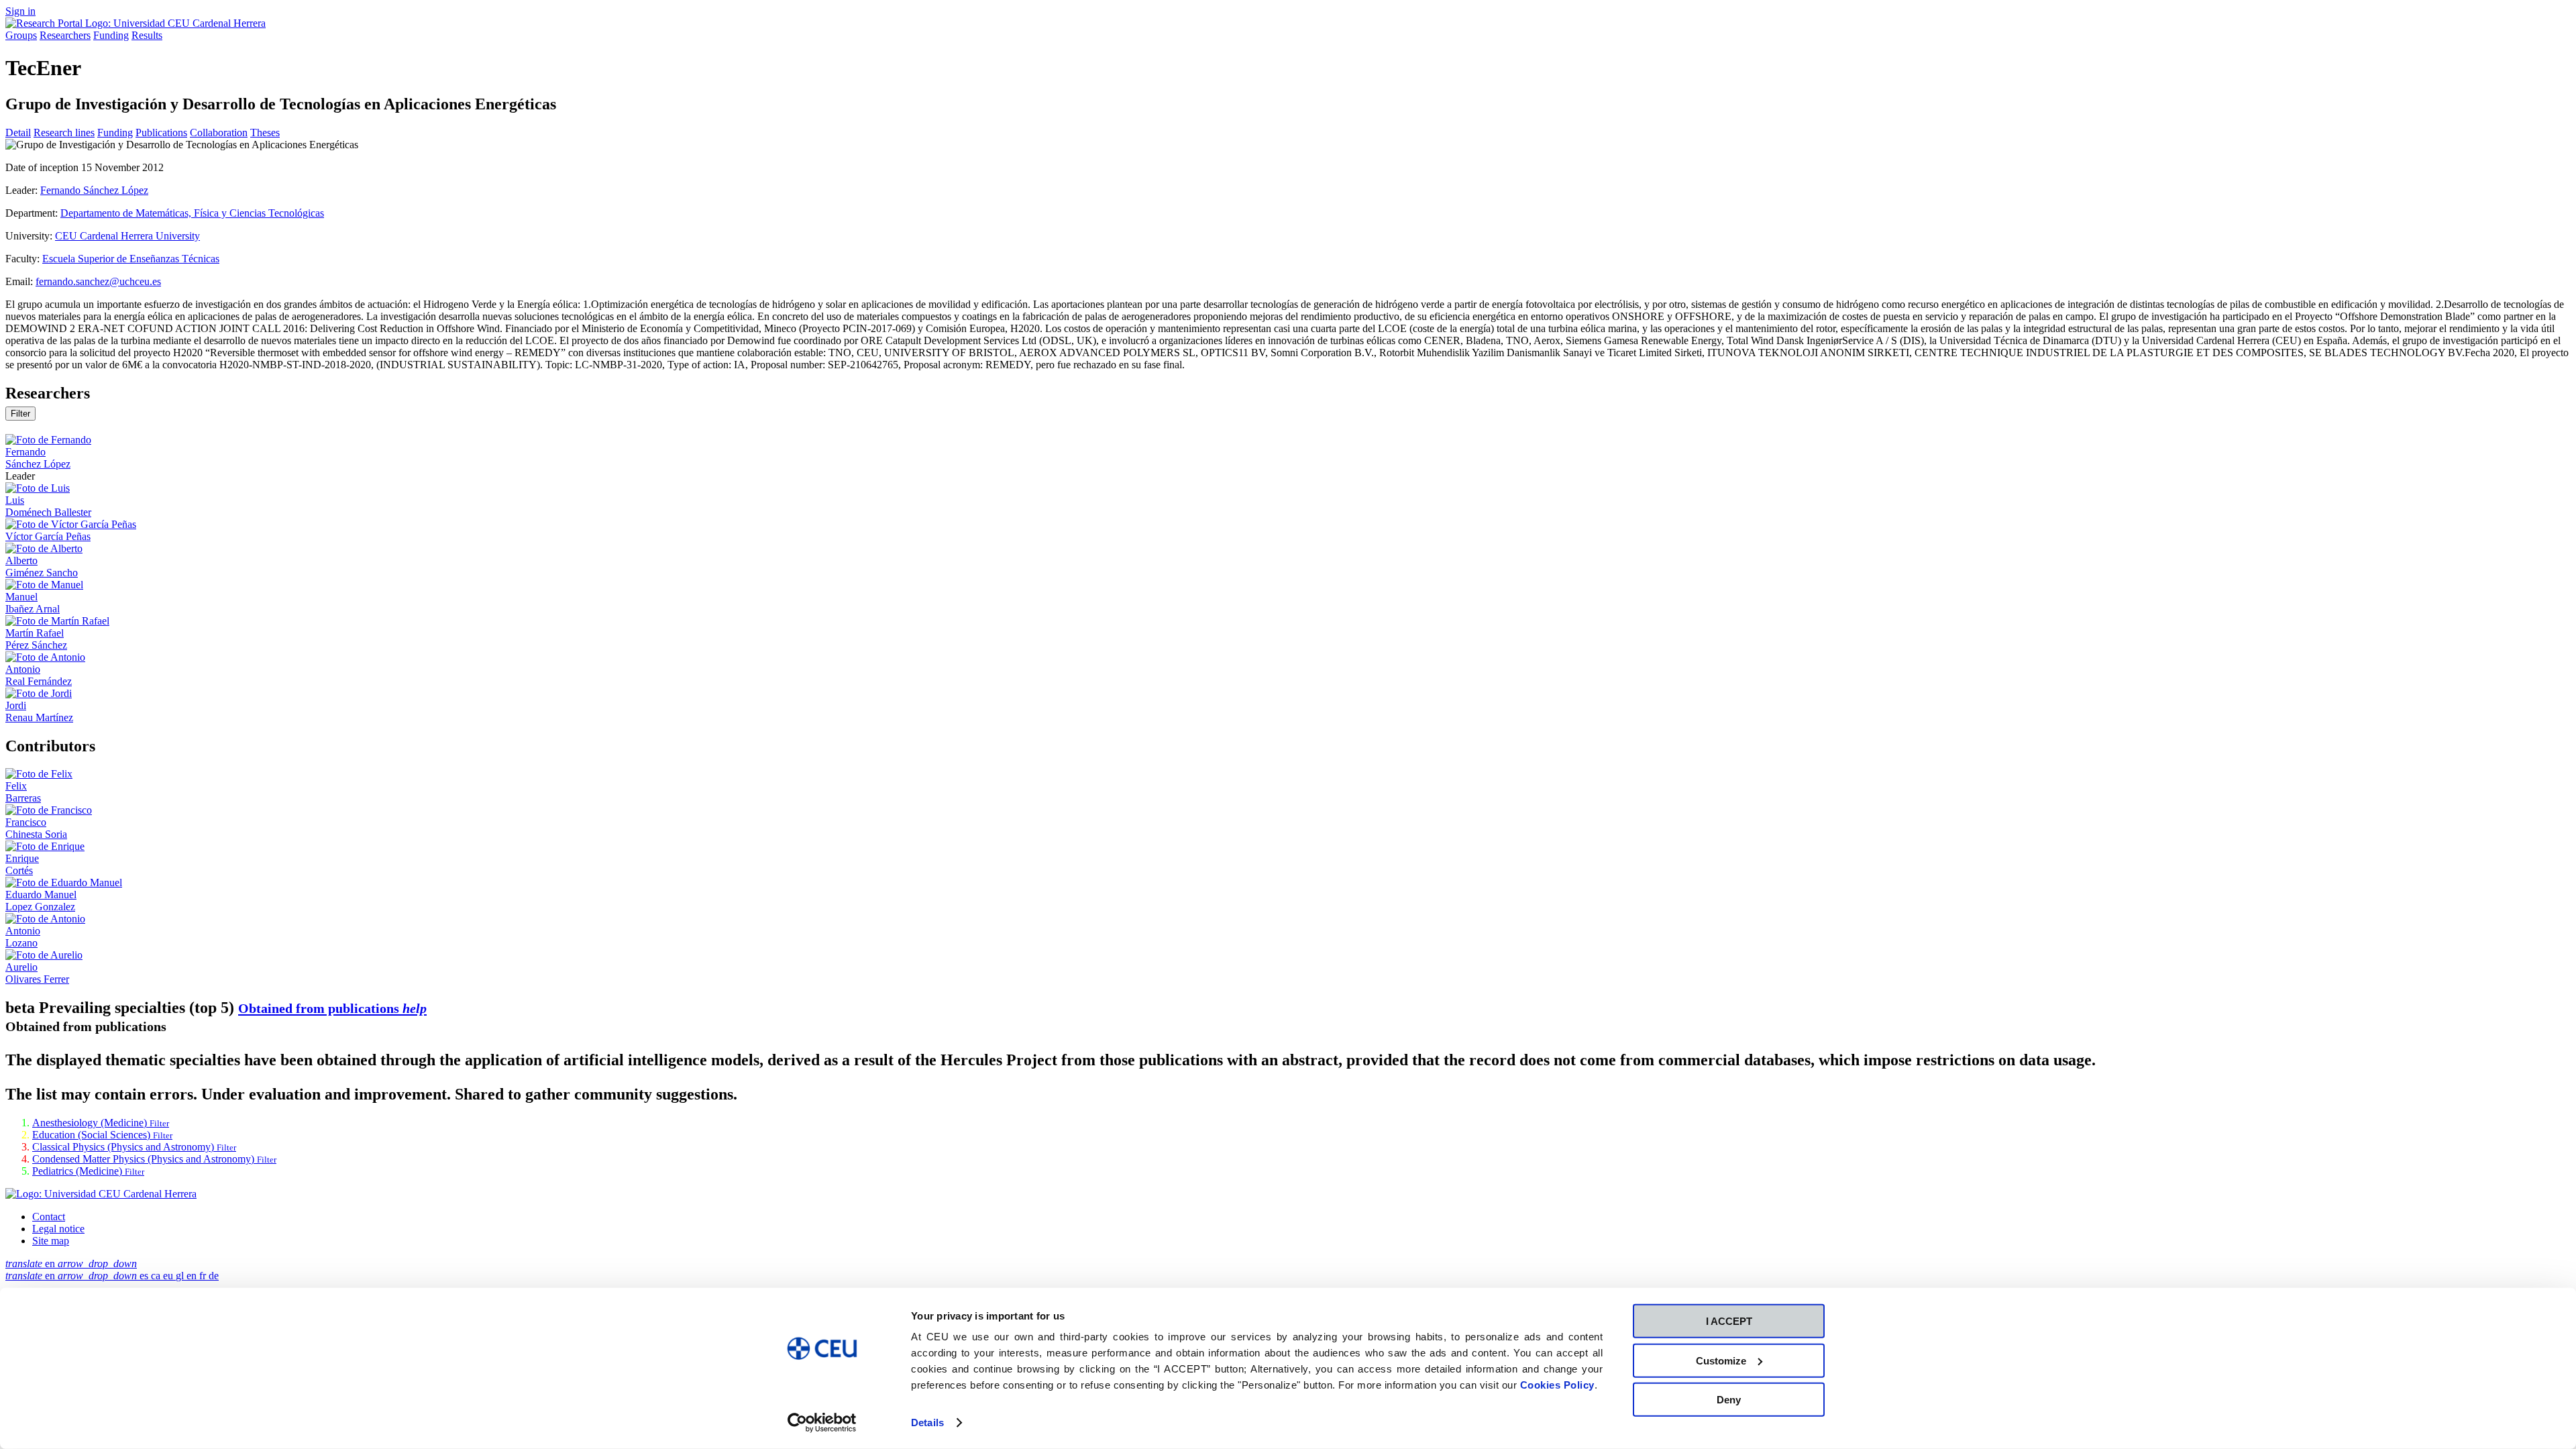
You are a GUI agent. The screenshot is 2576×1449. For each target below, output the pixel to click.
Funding (111, 35)
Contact (49, 1217)
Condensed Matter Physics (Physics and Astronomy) (154, 1159)
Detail (18, 132)
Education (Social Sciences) (102, 1135)
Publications (161, 132)
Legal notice (58, 1229)
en (71, 1264)
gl (181, 1276)
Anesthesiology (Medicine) (101, 1123)
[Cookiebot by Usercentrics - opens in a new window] (822, 1423)
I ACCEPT (1729, 1321)
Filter (20, 414)
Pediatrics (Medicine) (88, 1171)
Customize (1721, 1360)
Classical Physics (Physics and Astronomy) (134, 1147)
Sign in (20, 11)
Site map (51, 1241)
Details (927, 1423)
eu (169, 1276)
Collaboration (219, 132)
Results (147, 35)
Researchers (65, 35)
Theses (265, 132)
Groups (21, 35)
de (214, 1276)
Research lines (64, 132)
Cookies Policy (1557, 1385)
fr (204, 1276)
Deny (1729, 1400)
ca (157, 1276)
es (145, 1276)
